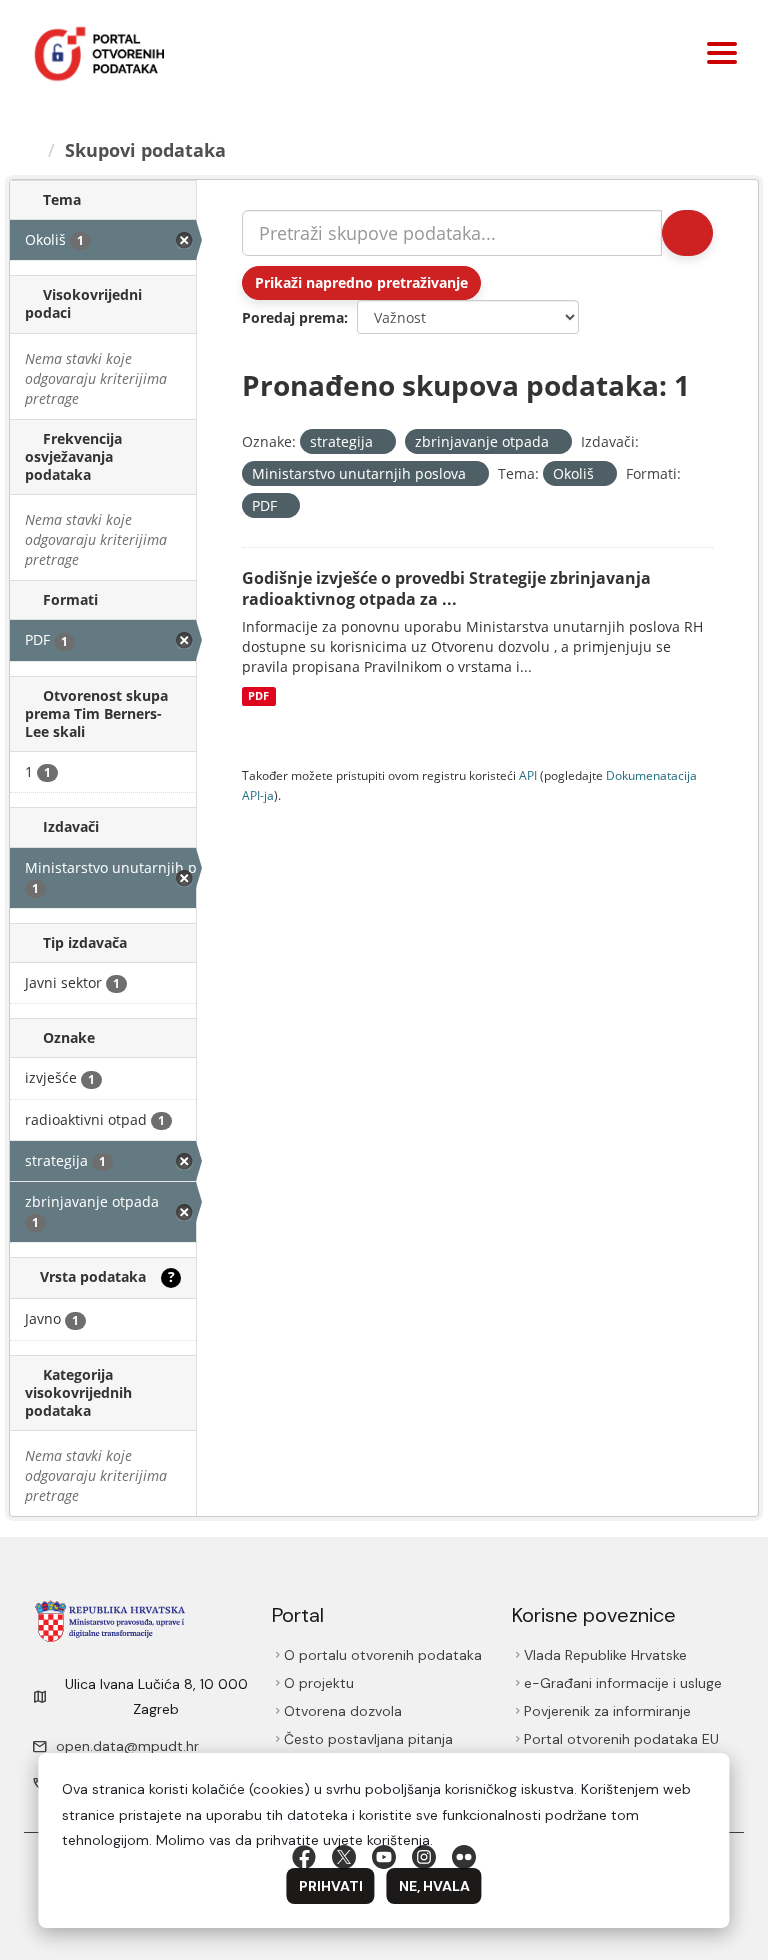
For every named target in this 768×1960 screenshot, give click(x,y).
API (528, 775)
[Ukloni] (381, 442)
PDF (258, 696)
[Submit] (687, 233)
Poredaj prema (293, 317)
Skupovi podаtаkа (145, 150)
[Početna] (31, 150)
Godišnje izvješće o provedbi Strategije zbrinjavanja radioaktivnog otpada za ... (446, 588)
